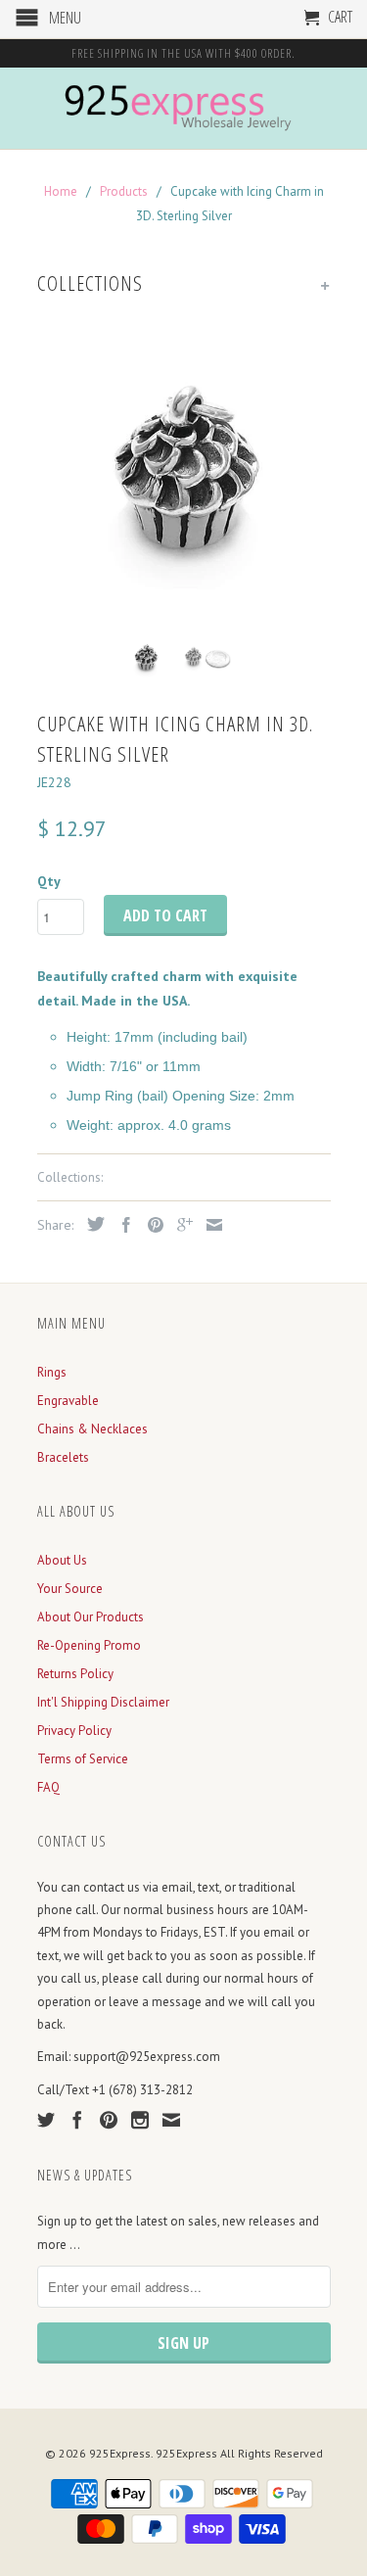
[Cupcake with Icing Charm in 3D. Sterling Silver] (184, 473)
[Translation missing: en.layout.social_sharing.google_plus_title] (180, 1225)
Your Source (70, 1589)
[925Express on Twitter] (46, 2120)
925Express (120, 2453)
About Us (62, 1560)
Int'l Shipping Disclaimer (103, 1702)
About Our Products (91, 1617)
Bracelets (63, 1457)
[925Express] (184, 108)
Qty (49, 881)
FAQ (48, 1787)
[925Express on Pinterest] (109, 2120)
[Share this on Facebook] (121, 1225)
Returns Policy (75, 1674)
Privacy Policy (74, 1731)
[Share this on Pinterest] (151, 1225)
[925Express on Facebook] (77, 2120)
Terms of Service (83, 1759)
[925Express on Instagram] (140, 2120)
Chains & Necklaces (92, 1429)
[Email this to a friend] (209, 1225)
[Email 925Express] (171, 2120)
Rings (52, 1372)
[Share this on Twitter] (91, 1224)
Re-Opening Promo (89, 1645)
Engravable (68, 1401)
